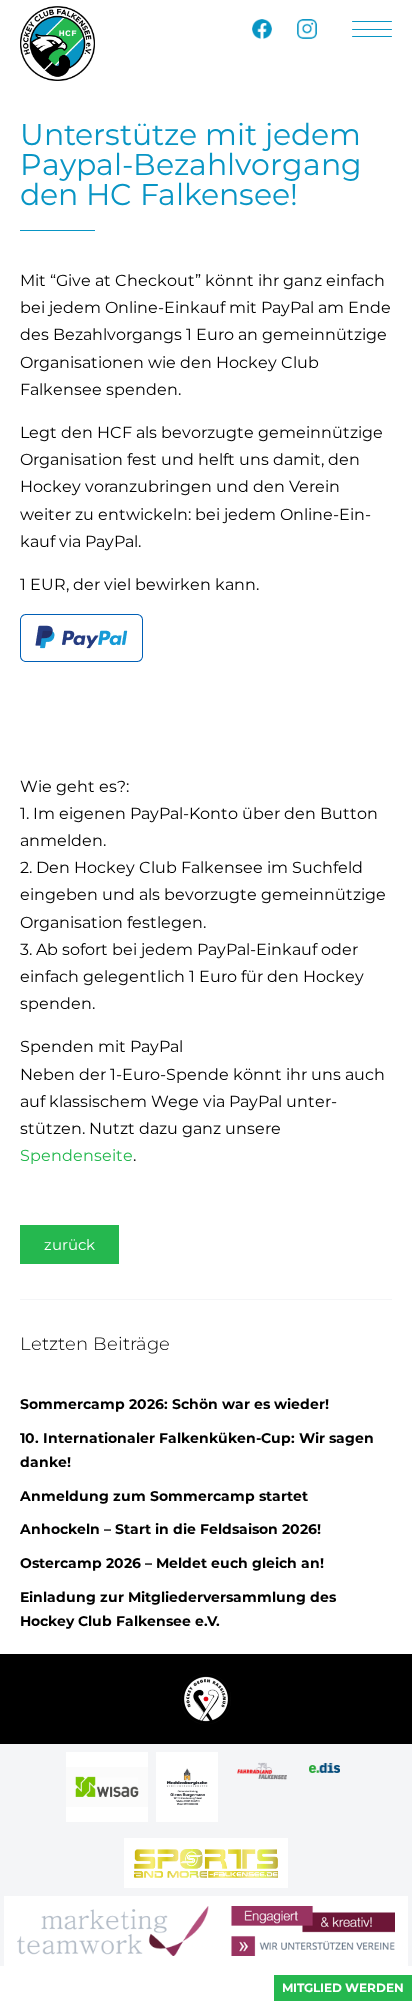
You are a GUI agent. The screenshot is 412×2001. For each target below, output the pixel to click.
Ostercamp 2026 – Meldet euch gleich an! (172, 1563)
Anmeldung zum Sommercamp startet (164, 1496)
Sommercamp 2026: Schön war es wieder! (174, 1404)
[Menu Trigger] (372, 30)
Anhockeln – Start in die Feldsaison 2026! (170, 1529)
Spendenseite (76, 1155)
